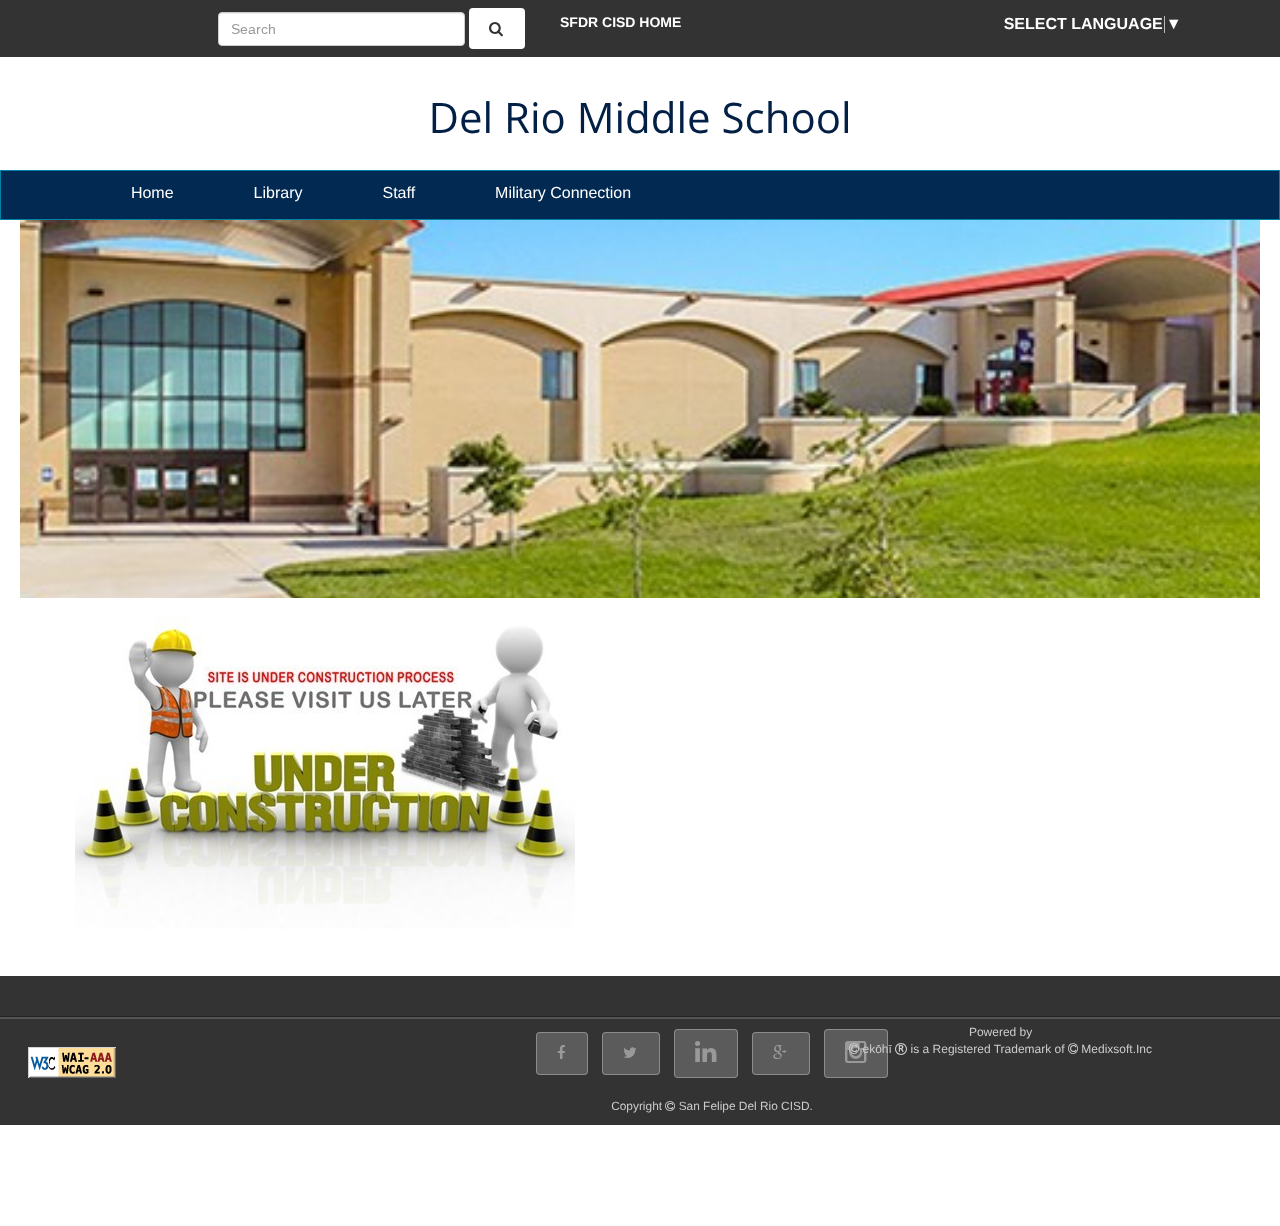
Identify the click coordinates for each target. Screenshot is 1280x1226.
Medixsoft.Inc (1116, 1049)
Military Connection (563, 193)
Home (152, 193)
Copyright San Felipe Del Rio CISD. (712, 1106)
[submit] (497, 28)
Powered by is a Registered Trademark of (1007, 1040)
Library (278, 193)
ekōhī (877, 1049)
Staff (398, 193)
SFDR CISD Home (620, 22)
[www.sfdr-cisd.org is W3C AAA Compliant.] (72, 1062)
